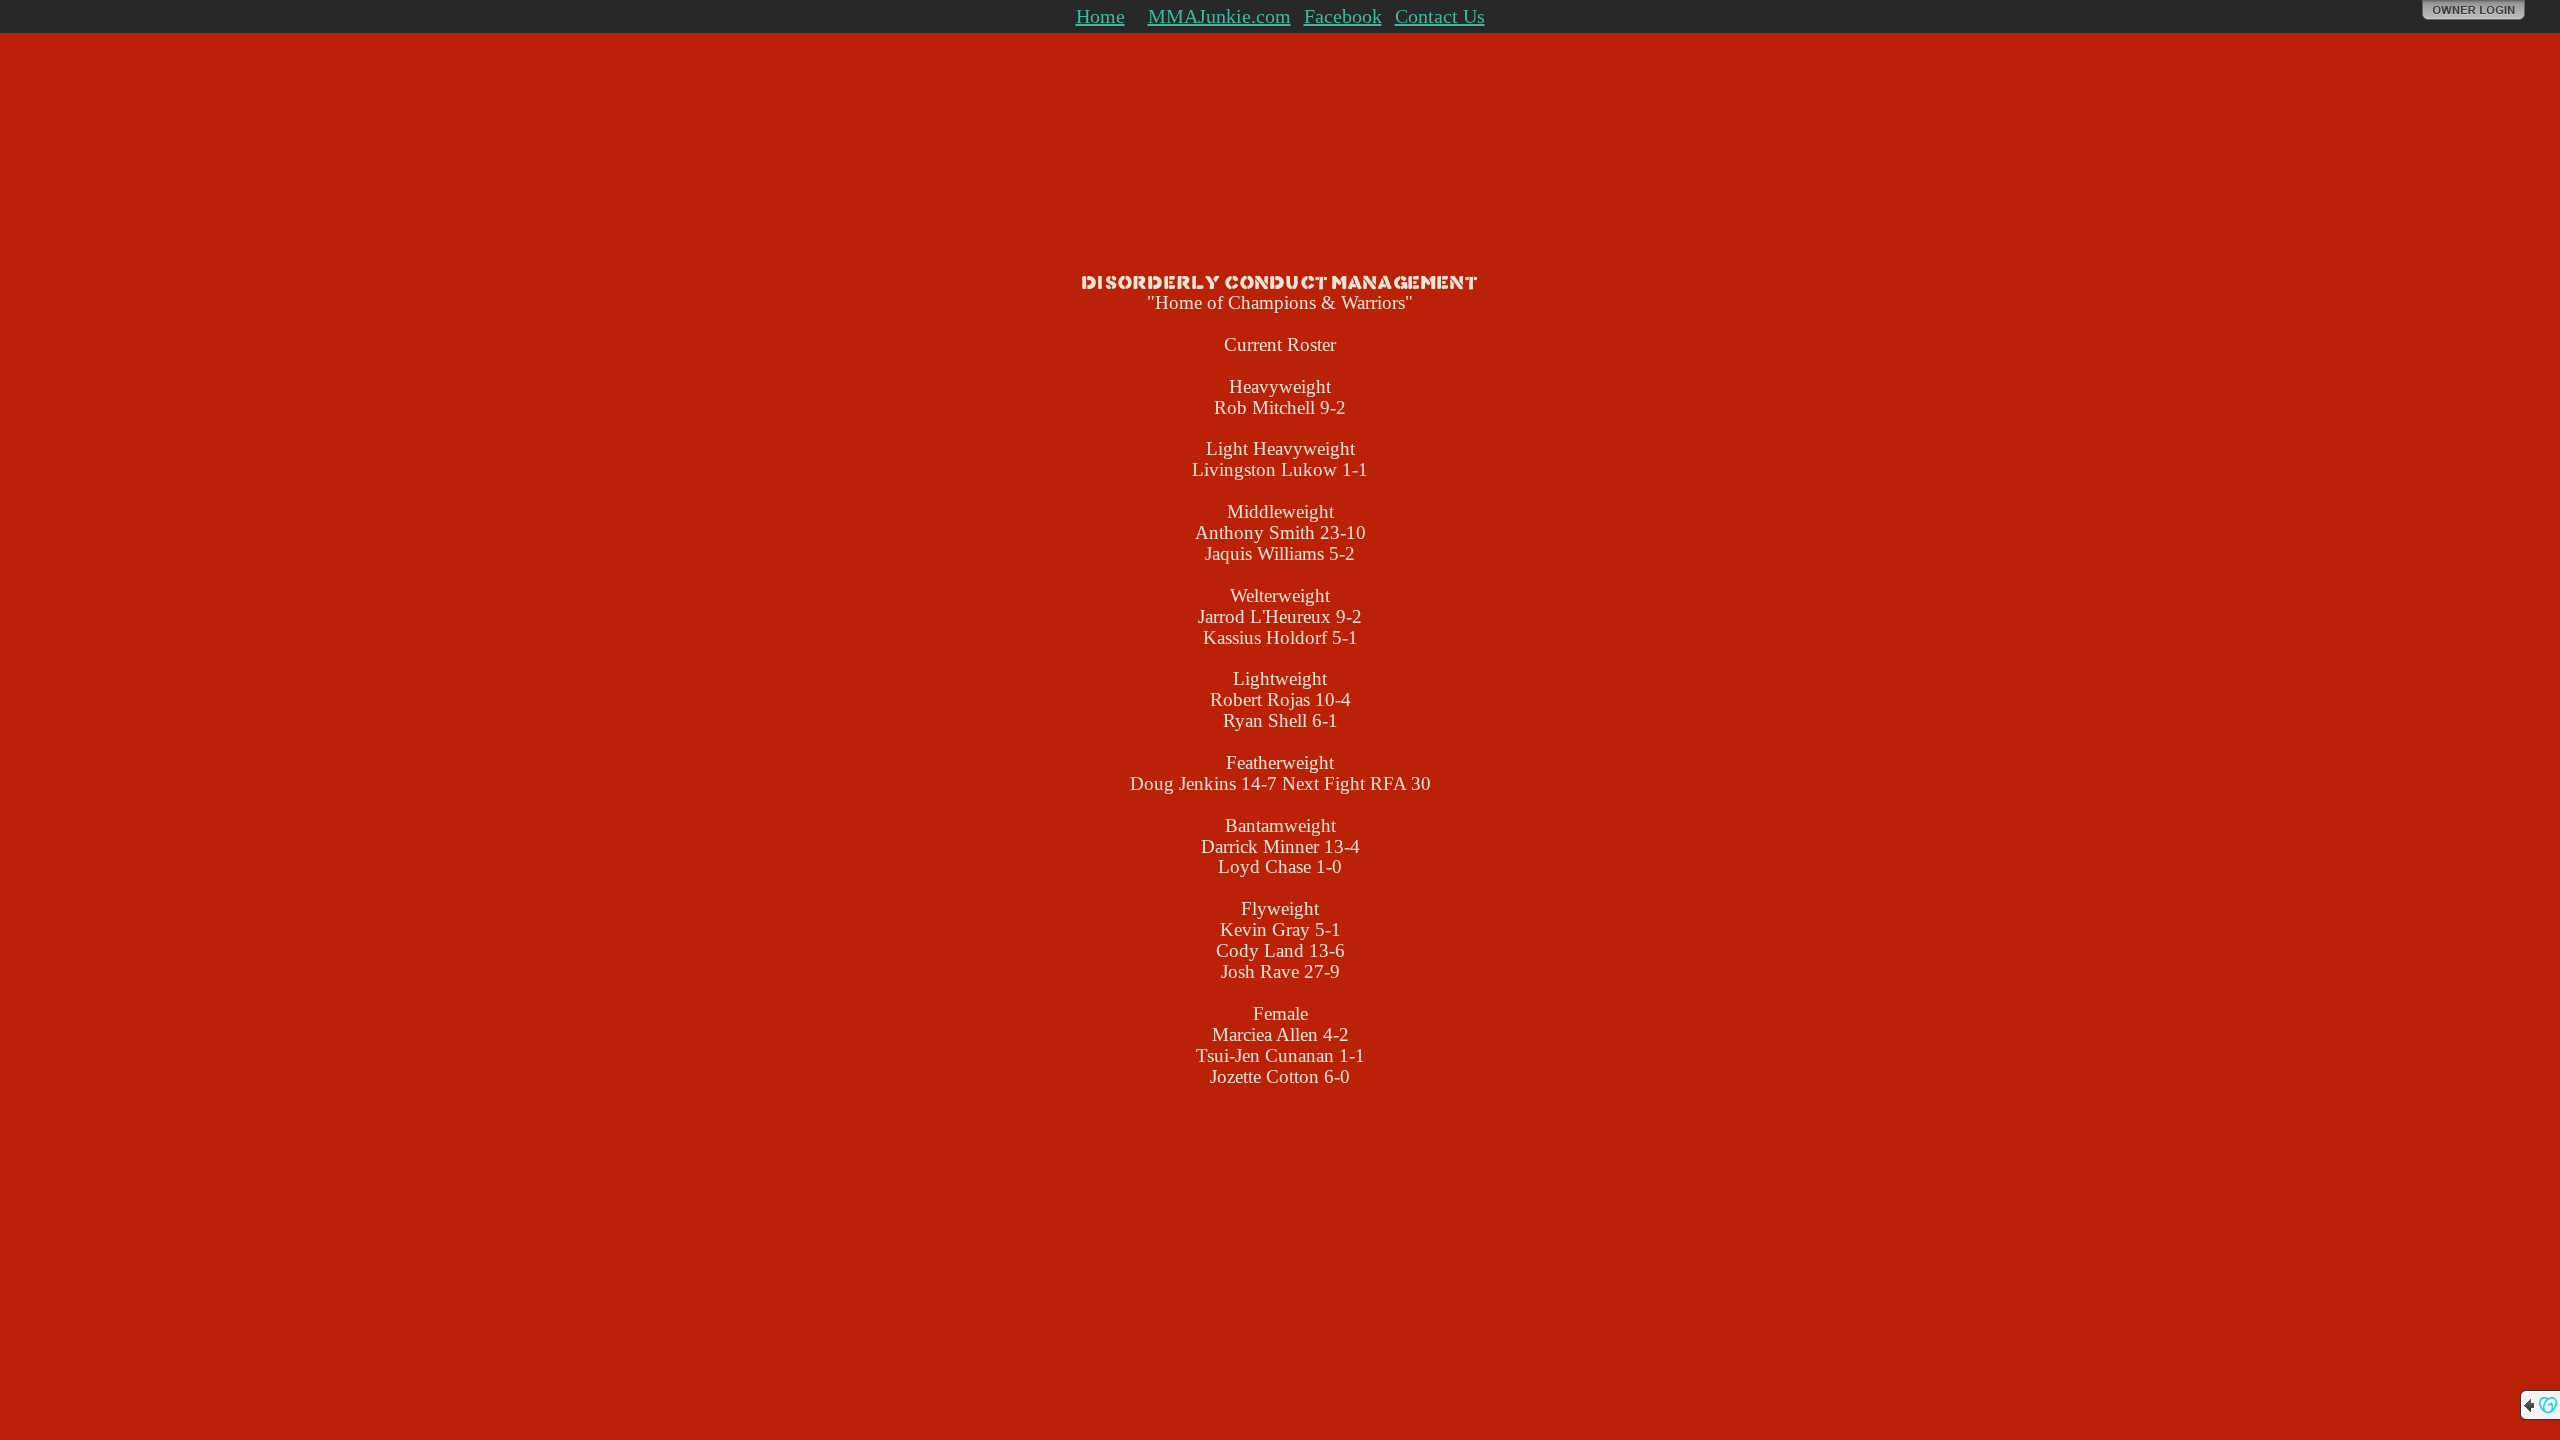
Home (1100, 16)
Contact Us (1440, 16)
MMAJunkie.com (1219, 16)
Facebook (1343, 16)
